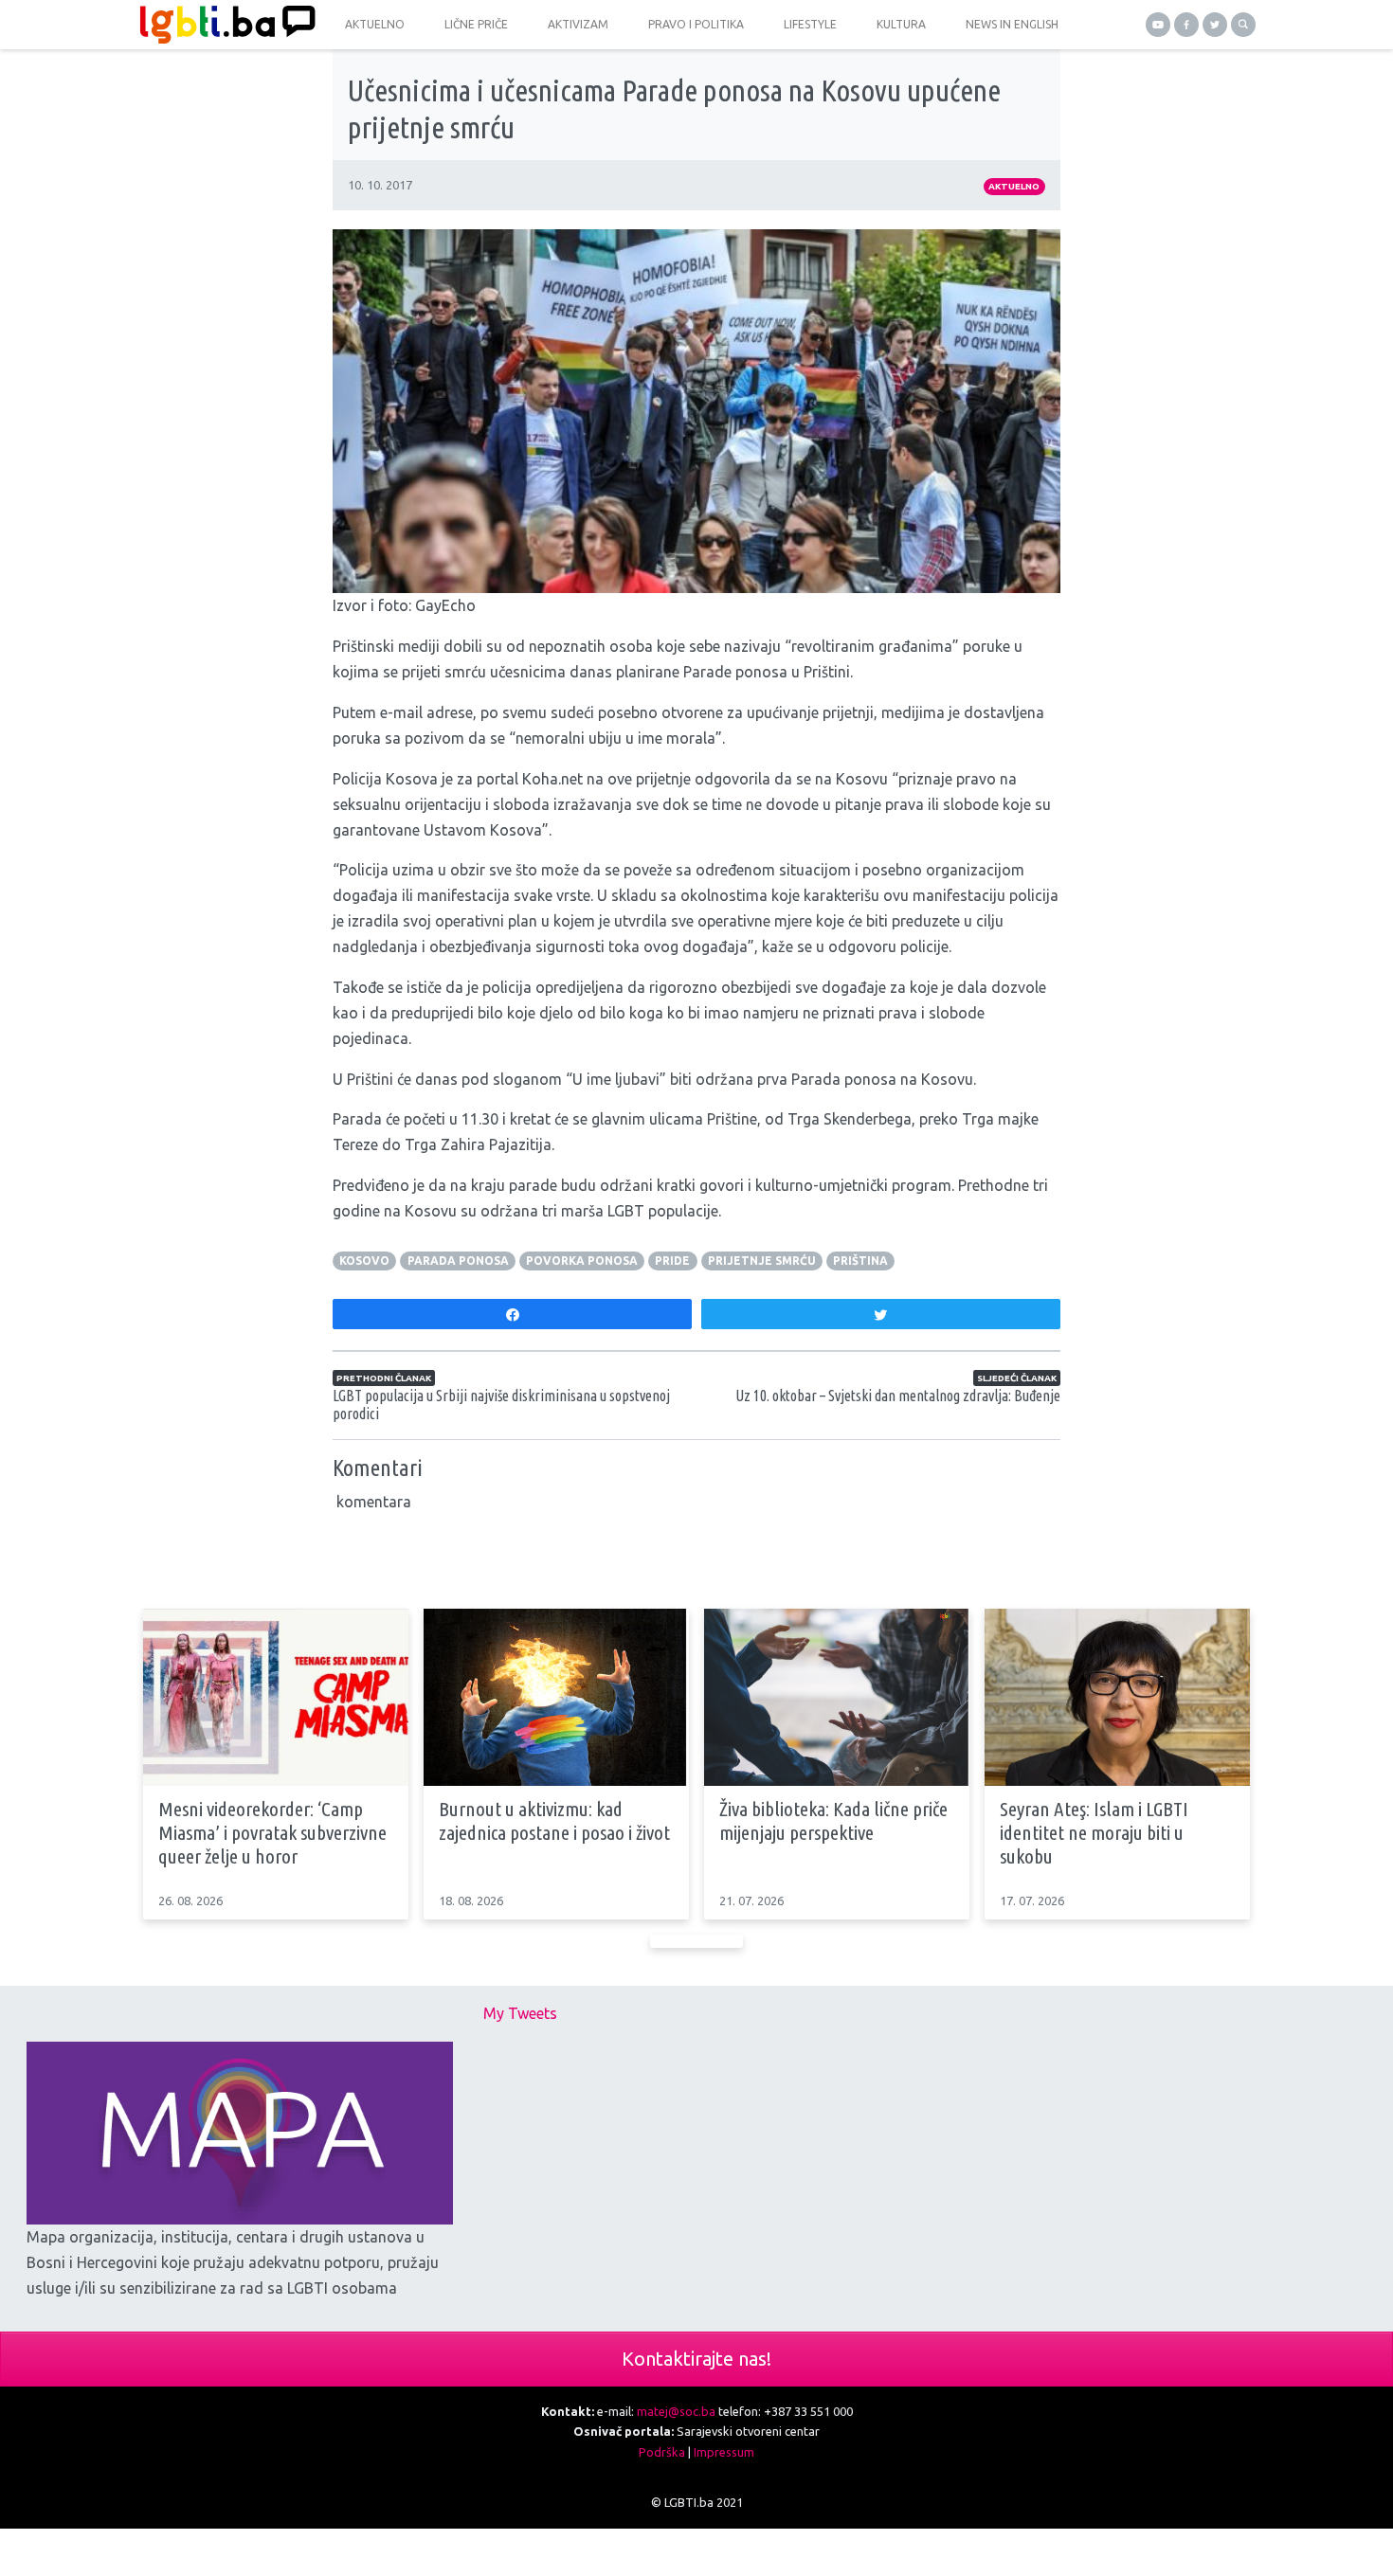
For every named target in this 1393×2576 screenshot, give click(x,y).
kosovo (364, 1261)
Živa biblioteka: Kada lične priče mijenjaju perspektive (833, 1820)
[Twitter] (1215, 25)
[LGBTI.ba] (223, 25)
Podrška (662, 2452)
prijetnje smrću (762, 1261)
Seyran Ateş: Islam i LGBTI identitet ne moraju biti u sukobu (1094, 1832)
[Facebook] (1186, 25)
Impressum (724, 2452)
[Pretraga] (1243, 25)
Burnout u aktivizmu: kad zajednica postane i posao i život (554, 1820)
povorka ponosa (582, 1261)
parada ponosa (458, 1261)
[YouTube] (1158, 25)
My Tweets (520, 2013)
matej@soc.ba (676, 2411)
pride (672, 1261)
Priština (860, 1261)
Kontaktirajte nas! (696, 2359)
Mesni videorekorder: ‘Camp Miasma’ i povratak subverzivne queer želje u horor (272, 1832)
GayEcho (445, 605)
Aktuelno (1014, 186)
